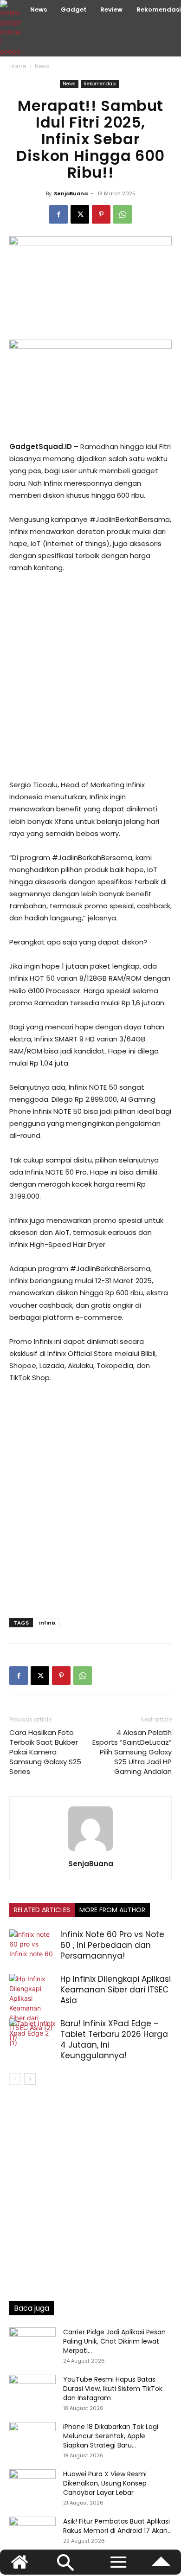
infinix (47, 1623)
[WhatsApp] (123, 214)
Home (18, 66)
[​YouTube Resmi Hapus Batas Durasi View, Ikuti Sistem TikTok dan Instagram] (32, 2391)
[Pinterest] (101, 214)
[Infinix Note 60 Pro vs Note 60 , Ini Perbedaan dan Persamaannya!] (32, 1945)
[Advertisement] (90, 676)
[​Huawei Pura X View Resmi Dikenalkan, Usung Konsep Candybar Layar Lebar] (32, 2486)
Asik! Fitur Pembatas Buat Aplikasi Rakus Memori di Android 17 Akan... (117, 2526)
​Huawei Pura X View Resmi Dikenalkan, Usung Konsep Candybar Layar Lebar (105, 2483)
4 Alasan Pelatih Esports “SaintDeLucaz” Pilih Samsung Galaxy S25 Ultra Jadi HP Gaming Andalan (132, 1752)
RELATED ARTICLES (42, 1910)
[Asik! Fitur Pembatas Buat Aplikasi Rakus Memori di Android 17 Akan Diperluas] (32, 2533)
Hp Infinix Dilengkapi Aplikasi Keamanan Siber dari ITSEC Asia (116, 1990)
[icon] (161, 2566)
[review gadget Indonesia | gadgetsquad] (12, 28)
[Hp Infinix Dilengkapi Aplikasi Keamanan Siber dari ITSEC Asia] (32, 2008)
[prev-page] (15, 2079)
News (42, 66)
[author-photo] (90, 1851)
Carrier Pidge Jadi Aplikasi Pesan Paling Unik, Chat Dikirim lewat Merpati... (114, 2341)
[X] (80, 214)
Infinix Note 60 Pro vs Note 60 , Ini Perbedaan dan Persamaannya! (112, 1945)
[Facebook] (58, 214)
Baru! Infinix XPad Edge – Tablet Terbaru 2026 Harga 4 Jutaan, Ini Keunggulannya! (114, 2040)
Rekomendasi (100, 84)
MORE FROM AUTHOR (112, 1910)
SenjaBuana (71, 193)
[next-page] (30, 2079)
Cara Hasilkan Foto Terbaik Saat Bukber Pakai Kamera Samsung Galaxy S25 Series (45, 1752)
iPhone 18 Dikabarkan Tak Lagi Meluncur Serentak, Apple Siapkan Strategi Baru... (111, 2436)
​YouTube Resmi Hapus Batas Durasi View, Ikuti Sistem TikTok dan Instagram (113, 2389)
